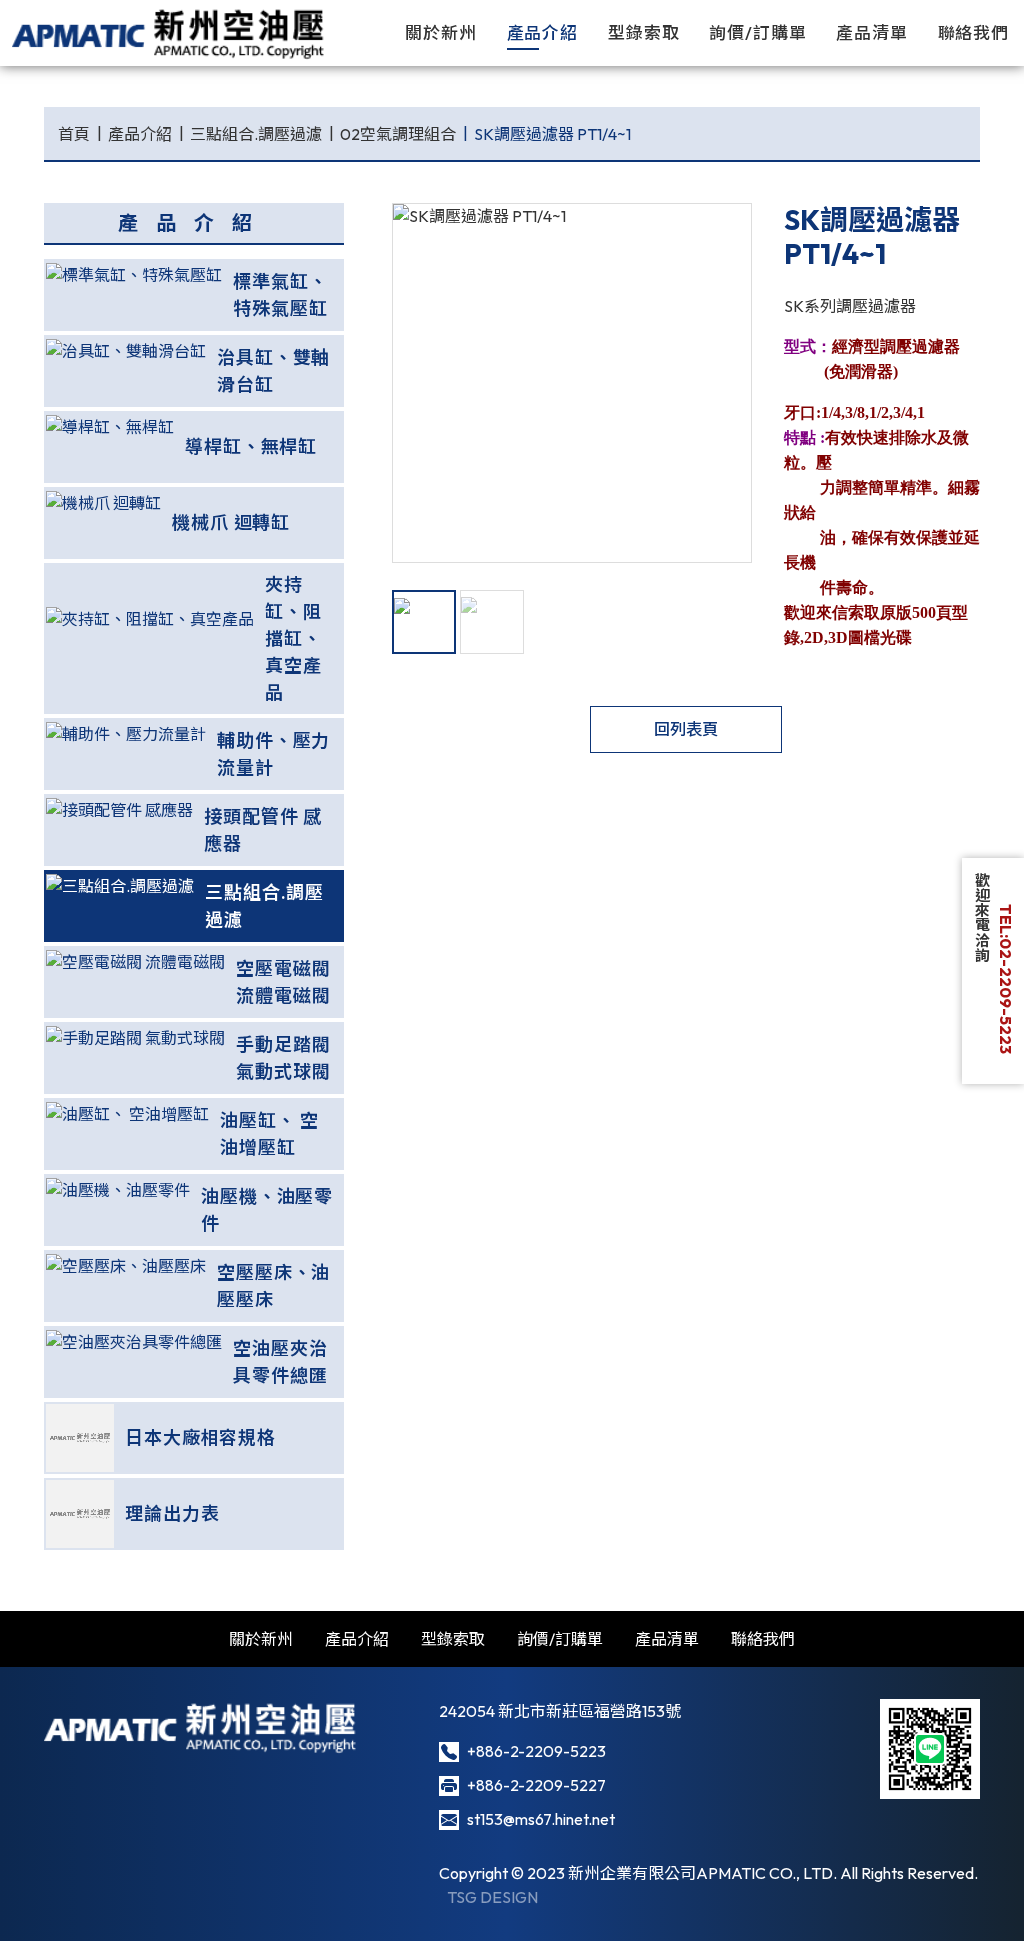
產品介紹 (543, 32)
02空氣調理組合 (398, 134)
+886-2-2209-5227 (536, 1785)
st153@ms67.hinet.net (541, 1819)
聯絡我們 (974, 32)
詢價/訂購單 (757, 32)
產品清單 (872, 32)
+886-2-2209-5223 (536, 1751)
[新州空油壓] (169, 33)
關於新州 (441, 32)
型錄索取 (644, 32)
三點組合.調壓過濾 (256, 134)
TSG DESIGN (492, 1897)
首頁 (74, 134)
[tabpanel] (572, 383)
